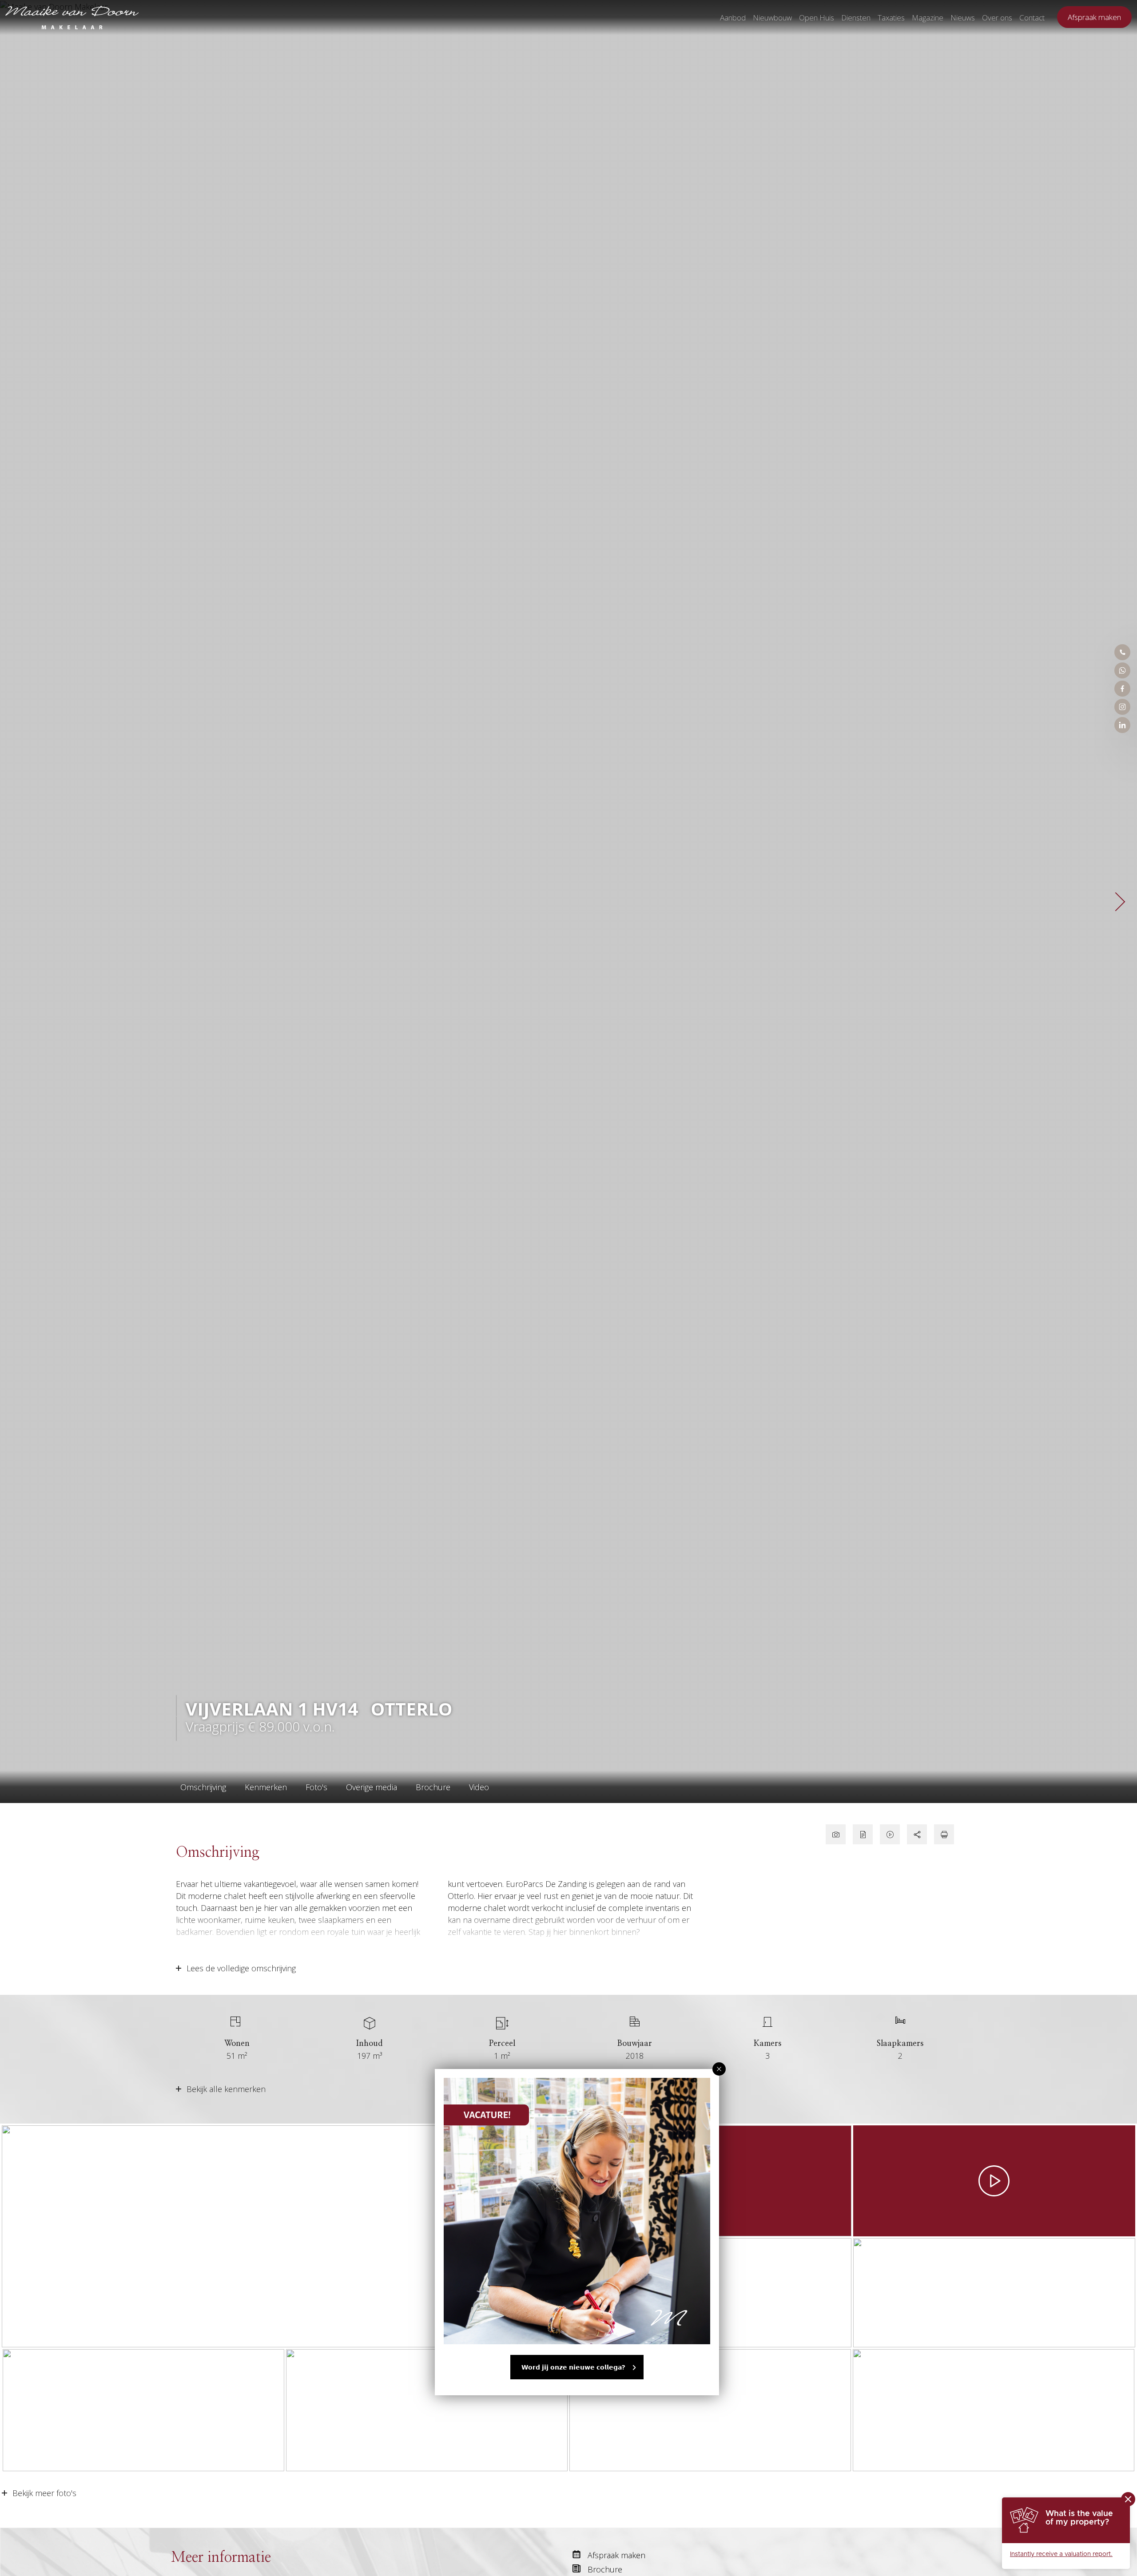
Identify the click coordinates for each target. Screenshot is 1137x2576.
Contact (1032, 18)
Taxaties (891, 18)
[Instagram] (1122, 707)
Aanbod (733, 18)
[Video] (890, 1834)
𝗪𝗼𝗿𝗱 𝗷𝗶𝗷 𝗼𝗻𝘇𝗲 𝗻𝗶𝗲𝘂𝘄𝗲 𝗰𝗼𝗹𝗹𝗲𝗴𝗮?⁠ (573, 2367)
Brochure (433, 1787)
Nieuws (963, 18)
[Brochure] (863, 1834)
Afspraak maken (1094, 17)
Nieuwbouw (772, 18)
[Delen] (917, 1834)
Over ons (997, 18)
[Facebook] (1122, 689)
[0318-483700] (1122, 652)
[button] (719, 2069)
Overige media (372, 1787)
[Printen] (944, 1834)
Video (479, 1787)
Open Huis (817, 18)
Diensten (856, 18)
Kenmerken (266, 1787)
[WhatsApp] (1122, 670)
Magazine (928, 18)
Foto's (316, 1787)
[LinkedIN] (1122, 725)
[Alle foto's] (836, 1834)
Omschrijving (203, 1787)
